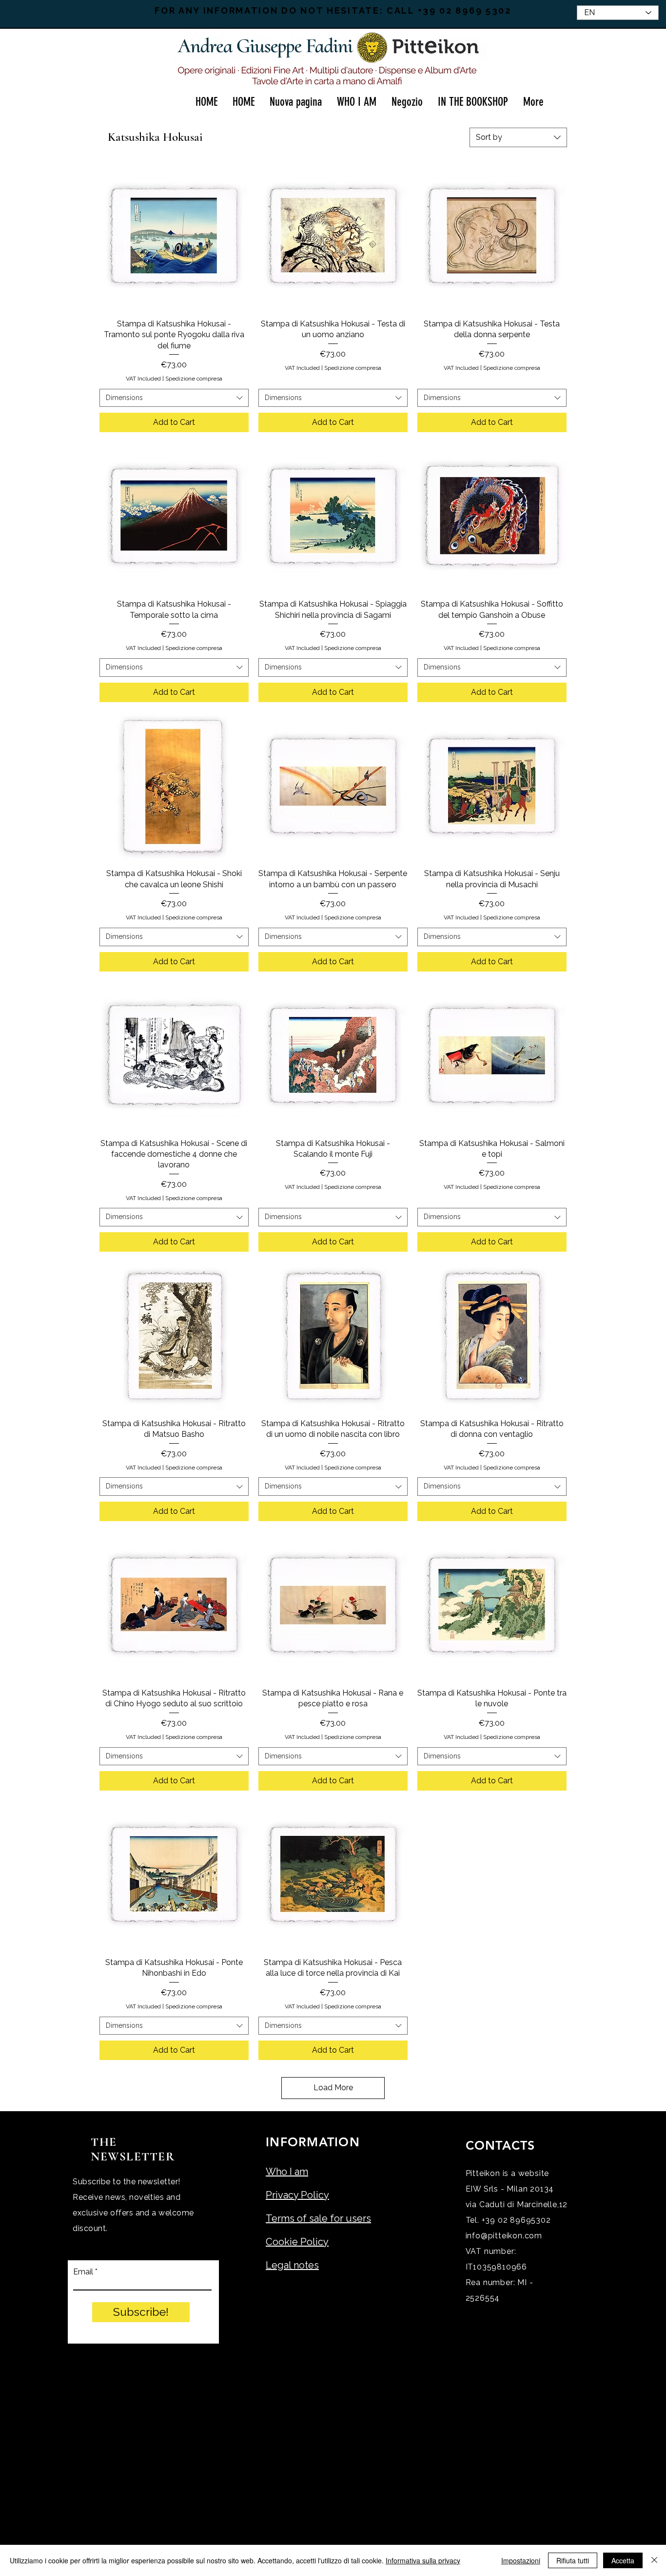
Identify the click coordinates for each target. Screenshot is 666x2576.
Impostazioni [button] (521, 2560)
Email (83, 2272)
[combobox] (518, 137)
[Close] (654, 2560)
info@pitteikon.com (504, 2236)
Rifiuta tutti (573, 2560)
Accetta (623, 2560)
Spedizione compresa (194, 379)
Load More (333, 2088)
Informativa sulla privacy (423, 2560)
